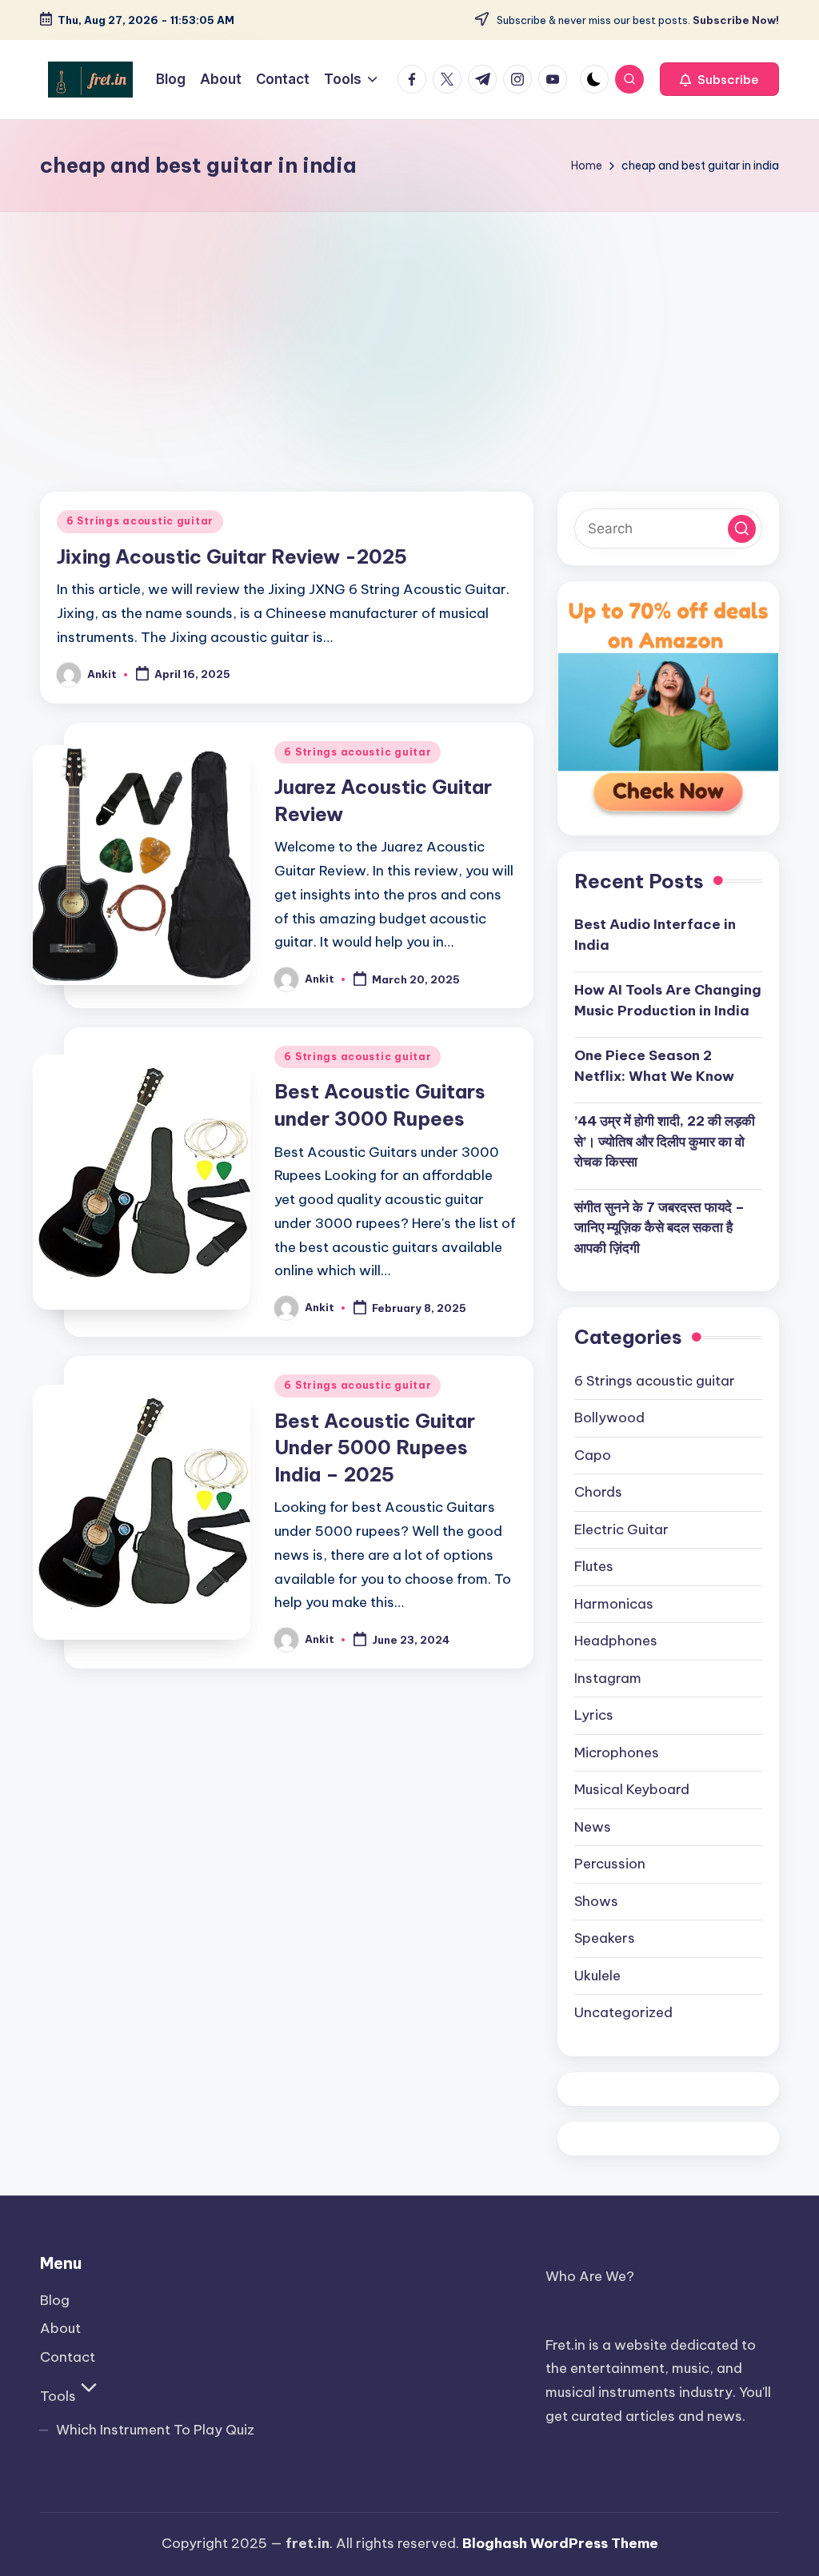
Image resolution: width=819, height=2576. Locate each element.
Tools (58, 2396)
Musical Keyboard (632, 1789)
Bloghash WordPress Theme (560, 2543)
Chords (598, 1492)
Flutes (594, 1566)
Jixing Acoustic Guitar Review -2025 (232, 556)
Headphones (616, 1641)
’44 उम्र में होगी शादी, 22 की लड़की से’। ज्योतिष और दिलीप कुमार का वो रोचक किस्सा (665, 1141)
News (593, 1827)
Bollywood (609, 1418)
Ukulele (597, 1976)
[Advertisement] (409, 332)
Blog (55, 2300)
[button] (719, 79)
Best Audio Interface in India (655, 935)
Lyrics (594, 1715)
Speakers (605, 1938)
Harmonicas (614, 1604)
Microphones (617, 1753)
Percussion (610, 1864)
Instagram (608, 1678)
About (60, 2328)
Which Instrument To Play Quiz (155, 2430)
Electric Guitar (621, 1529)
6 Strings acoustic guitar (140, 521)
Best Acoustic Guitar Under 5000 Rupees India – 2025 (375, 1448)
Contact (68, 2357)
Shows (596, 1901)
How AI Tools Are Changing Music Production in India (668, 1000)
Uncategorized (623, 2012)
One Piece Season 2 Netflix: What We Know (654, 1066)
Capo (593, 1455)
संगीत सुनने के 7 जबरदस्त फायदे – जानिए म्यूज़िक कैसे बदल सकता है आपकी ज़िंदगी (659, 1228)
